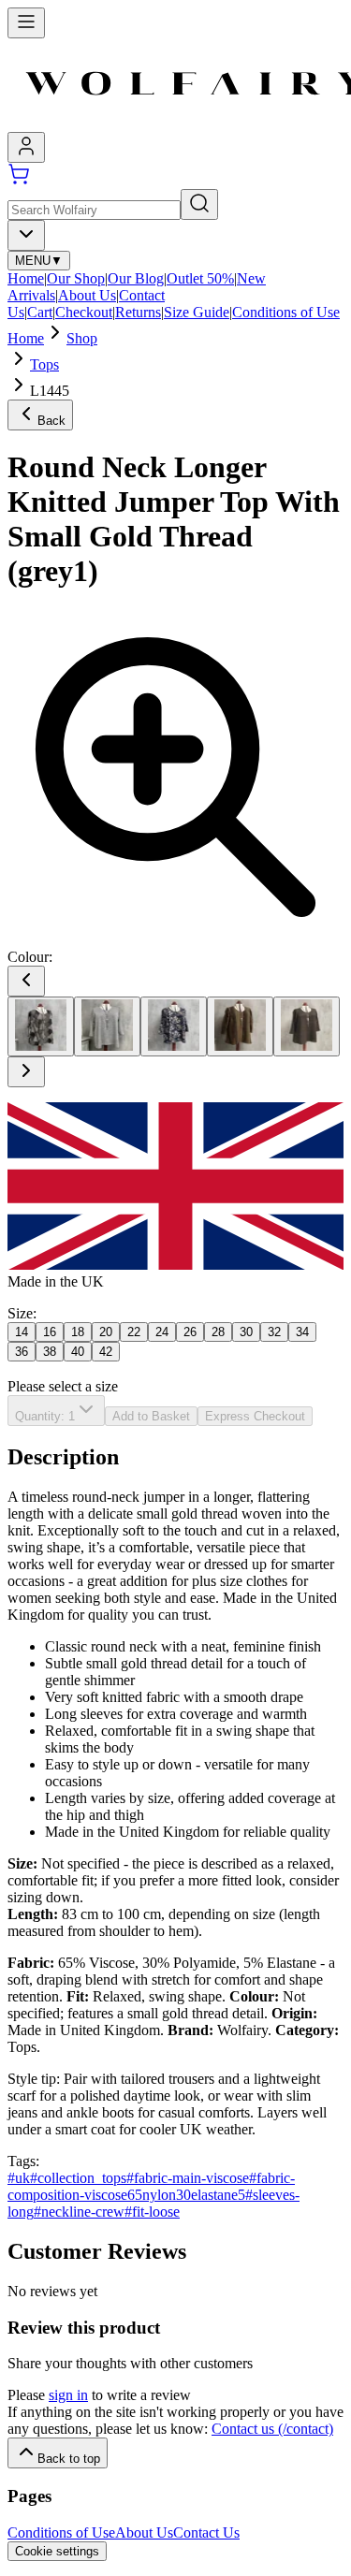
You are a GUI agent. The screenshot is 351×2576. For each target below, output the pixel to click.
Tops (44, 364)
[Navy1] (174, 1026)
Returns (138, 312)
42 (106, 1352)
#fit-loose (152, 2212)
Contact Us (206, 2532)
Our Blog (136, 278)
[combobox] (26, 235)
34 (302, 1332)
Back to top (69, 2459)
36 (22, 1352)
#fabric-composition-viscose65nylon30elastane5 (151, 2186)
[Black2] (41, 1026)
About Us (87, 295)
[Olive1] (240, 1026)
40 (78, 1352)
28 (218, 1332)
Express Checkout (255, 1416)
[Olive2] (307, 1026)
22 (134, 1332)
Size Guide (197, 312)
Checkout (84, 312)
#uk (19, 2178)
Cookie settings (57, 2551)
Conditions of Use (286, 312)
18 (78, 1332)
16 (50, 1332)
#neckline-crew (79, 2212)
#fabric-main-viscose (188, 2178)
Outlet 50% (200, 278)
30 (246, 1332)
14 (22, 1332)
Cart (40, 312)
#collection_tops (78, 2178)
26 (190, 1332)
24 (162, 1332)
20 (106, 1332)
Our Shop (76, 278)
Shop (82, 338)
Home (26, 278)
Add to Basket (151, 1416)
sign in (68, 2395)
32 (274, 1332)
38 (50, 1352)
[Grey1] (107, 1026)
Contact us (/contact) (272, 2429)
